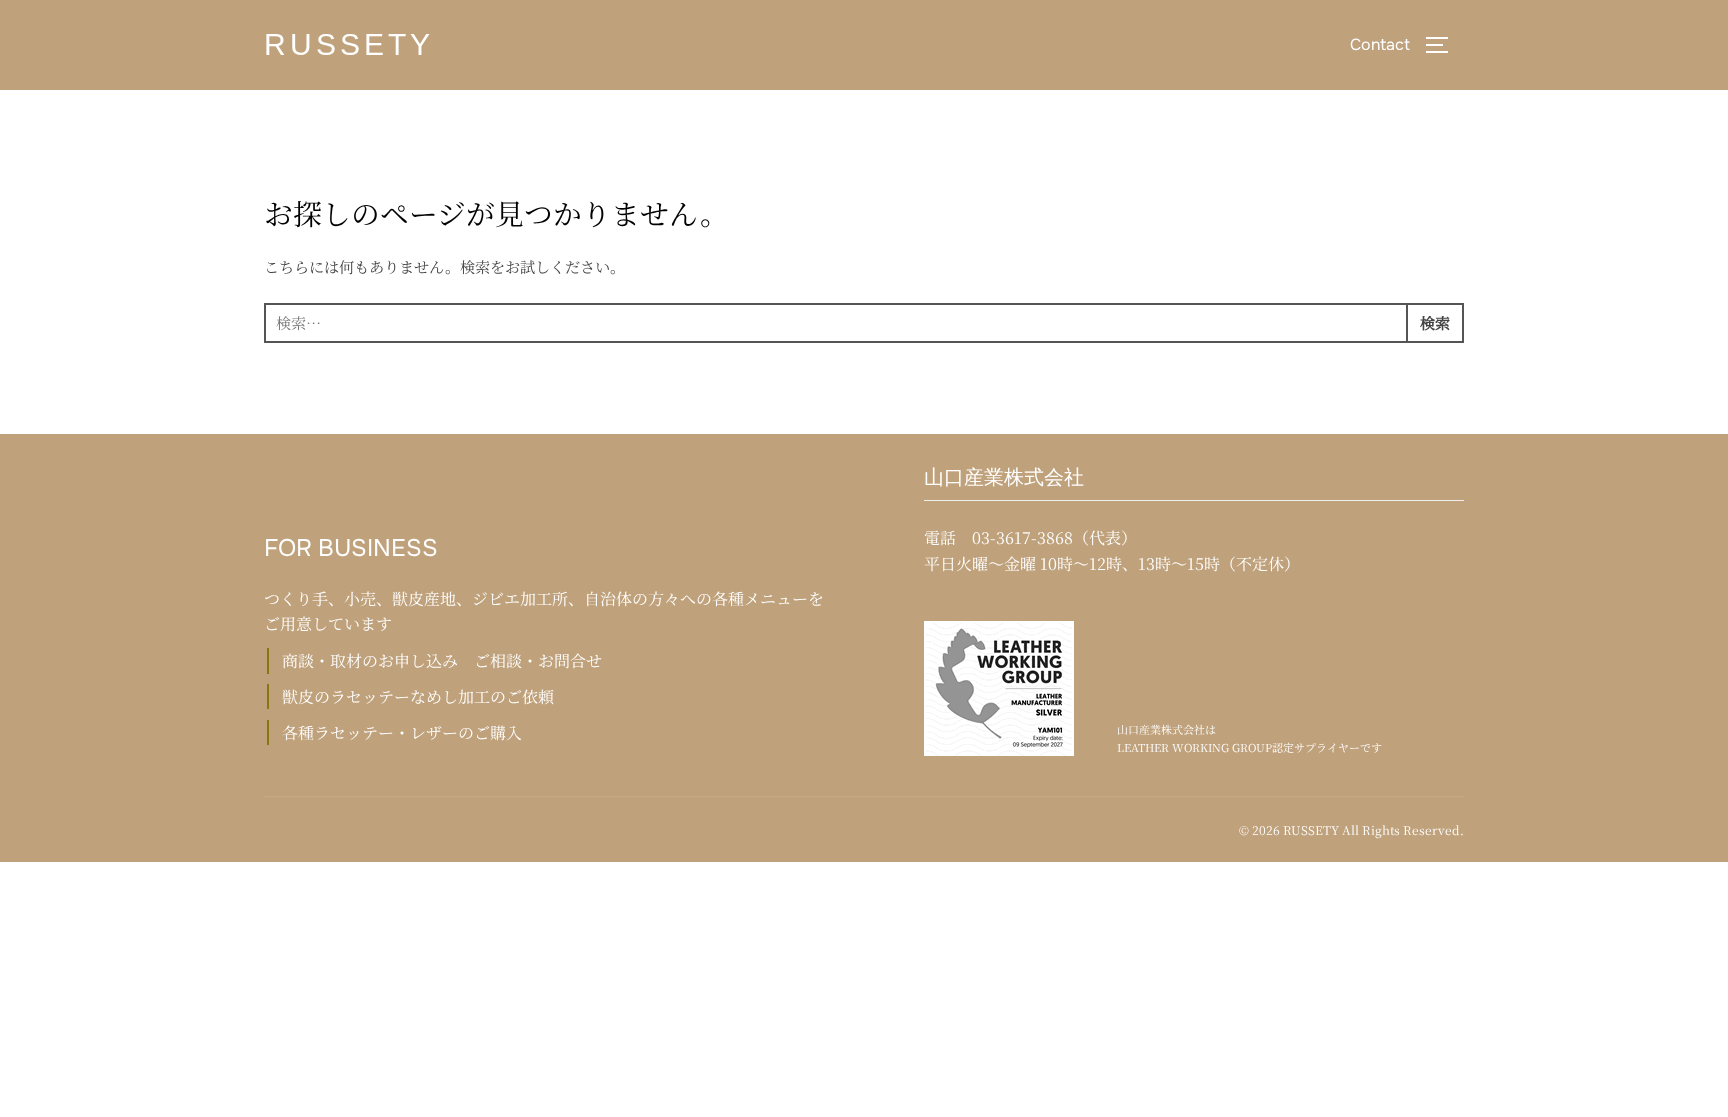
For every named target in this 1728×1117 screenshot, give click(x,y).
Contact (1380, 44)
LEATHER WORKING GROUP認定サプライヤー (1238, 747)
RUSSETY (349, 44)
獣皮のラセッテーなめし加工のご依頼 (418, 696)
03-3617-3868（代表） (1054, 537)
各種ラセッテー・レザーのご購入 (402, 732)
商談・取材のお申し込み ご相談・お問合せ (442, 660)
